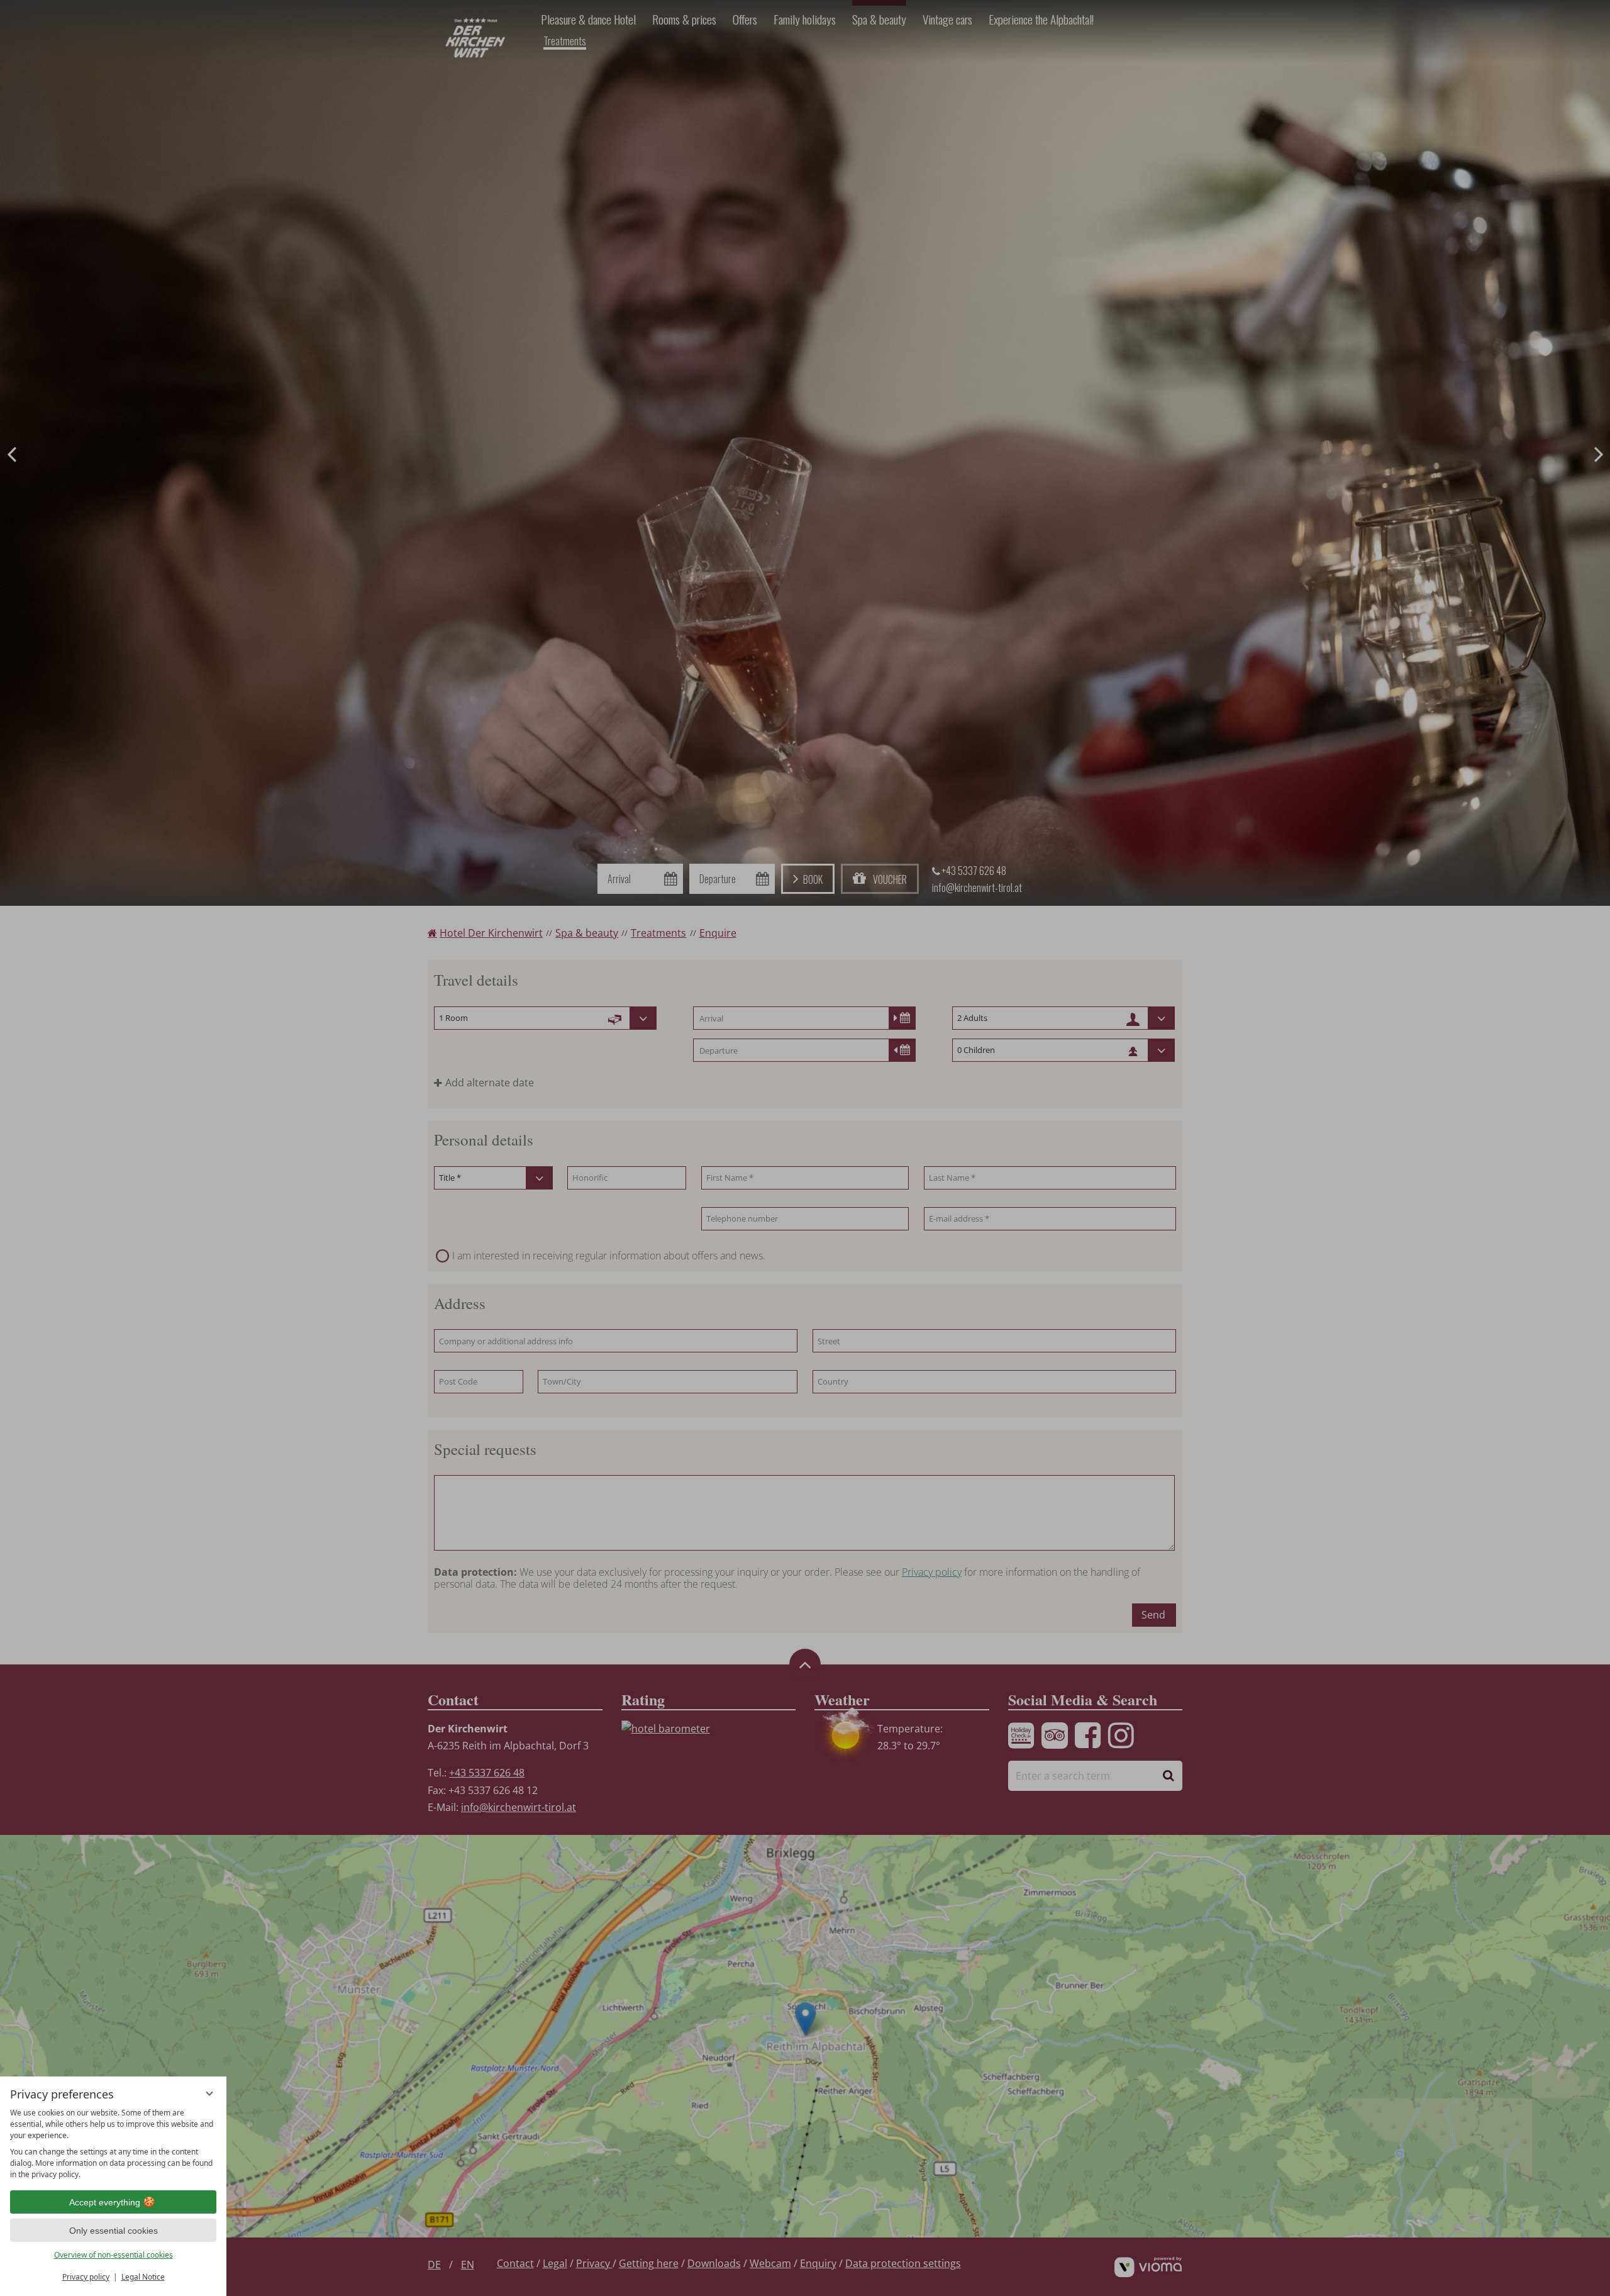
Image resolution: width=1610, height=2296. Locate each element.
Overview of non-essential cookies (114, 2255)
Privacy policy (86, 2277)
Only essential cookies (114, 2231)
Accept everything (105, 2202)
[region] (113, 2144)
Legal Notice (143, 2277)
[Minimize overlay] (209, 2093)
